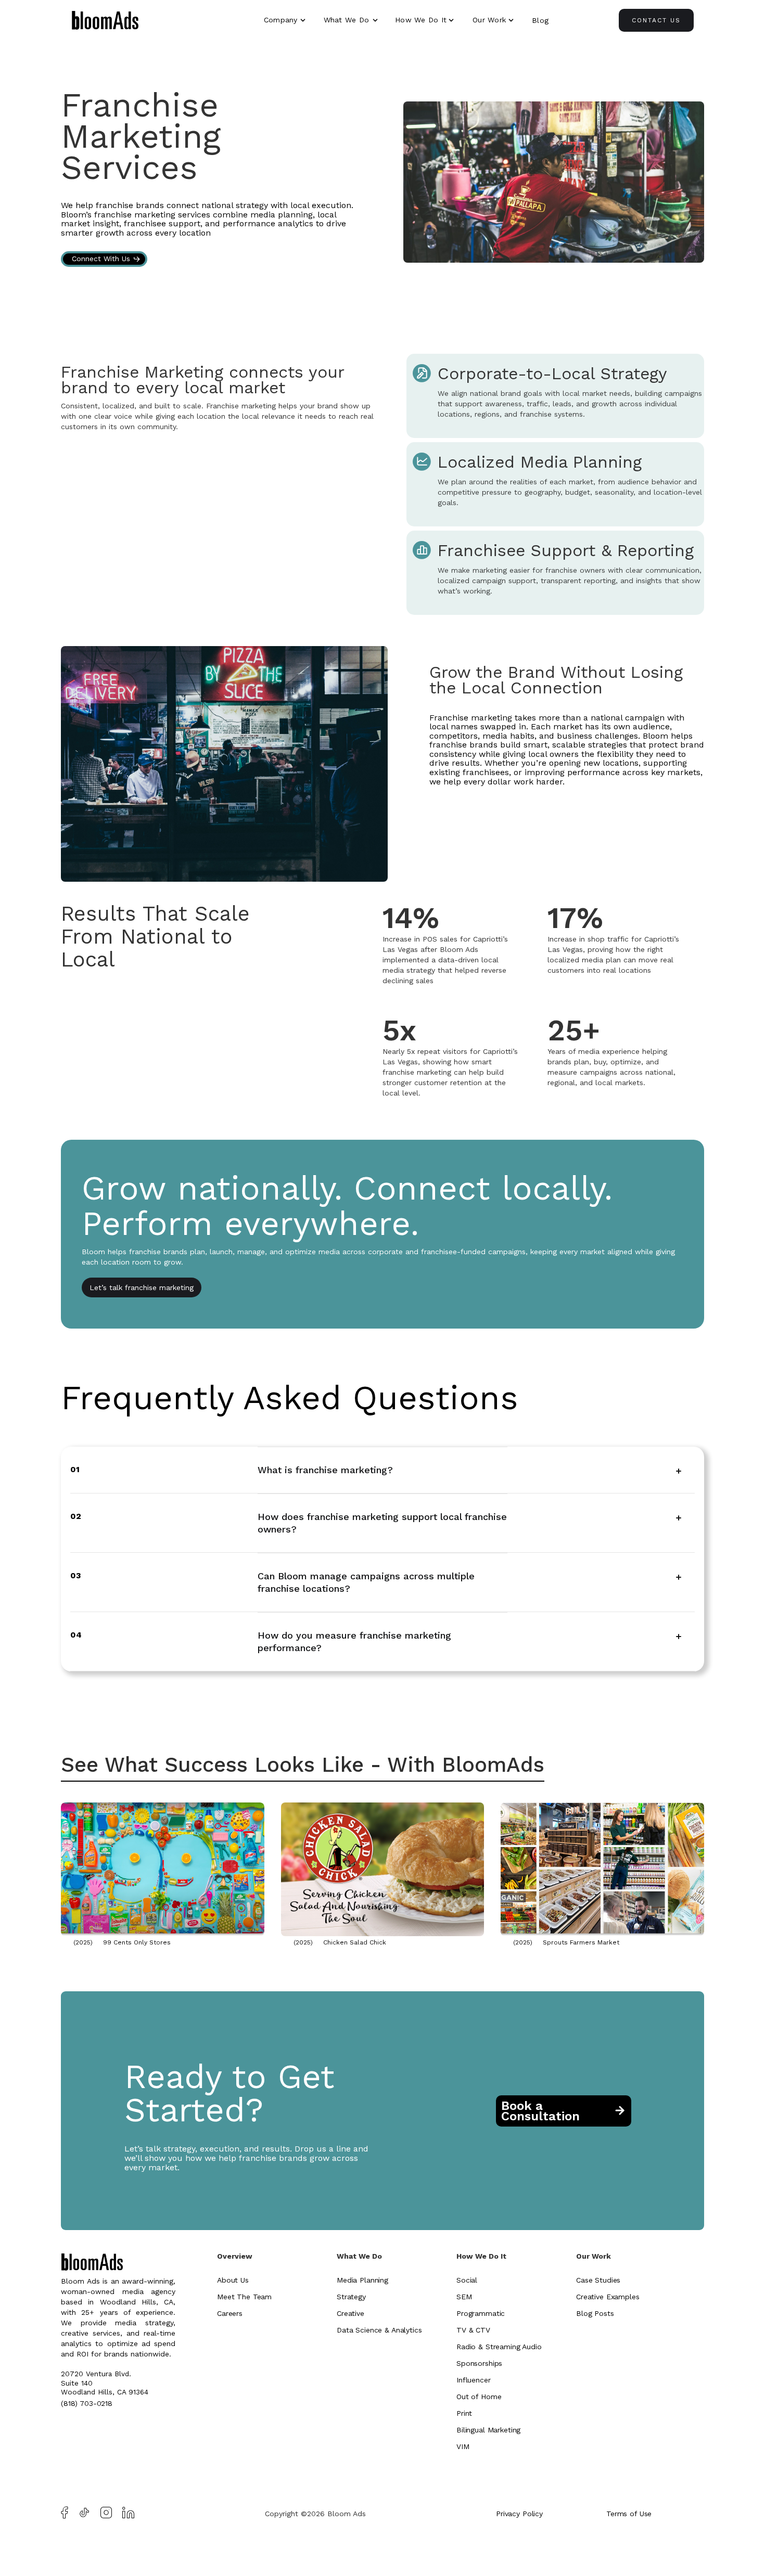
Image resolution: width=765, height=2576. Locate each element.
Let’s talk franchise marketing (142, 1287)
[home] (105, 22)
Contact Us (656, 20)
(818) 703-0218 (87, 2403)
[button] (286, 20)
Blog (540, 20)
